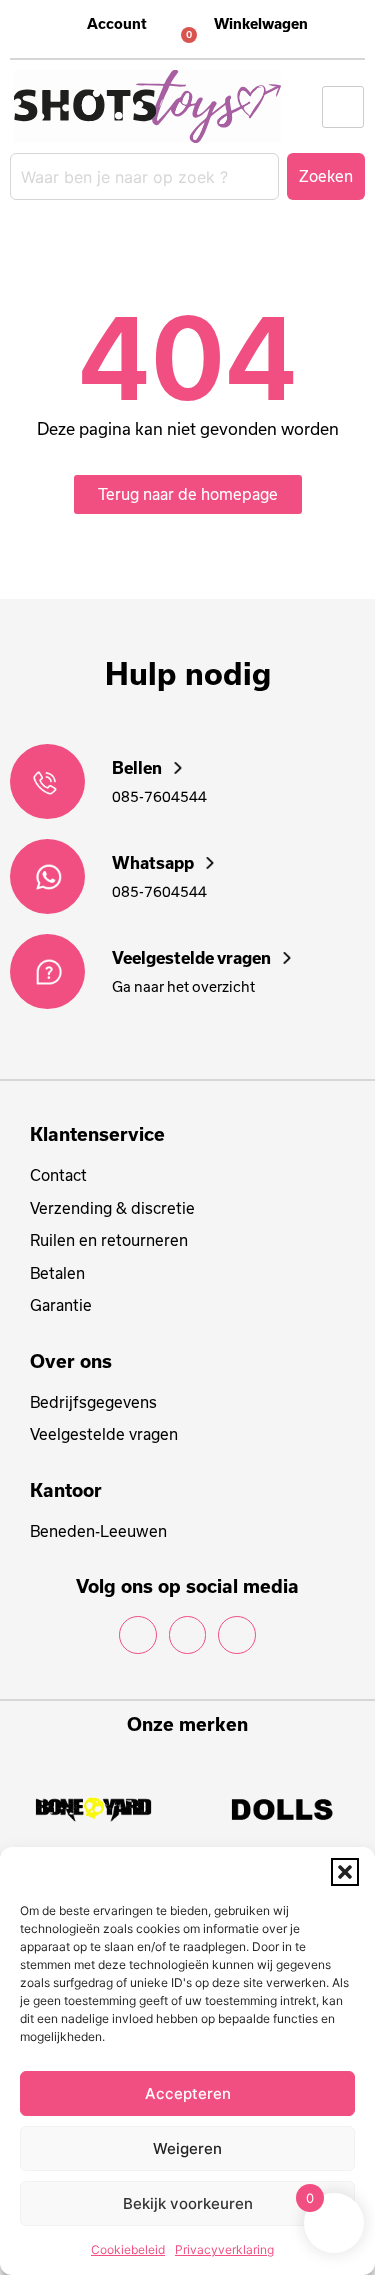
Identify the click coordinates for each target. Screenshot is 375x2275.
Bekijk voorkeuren (188, 2203)
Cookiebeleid (128, 2249)
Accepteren (188, 2093)
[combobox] (144, 176)
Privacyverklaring (224, 2249)
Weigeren (187, 2148)
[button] (345, 1872)
